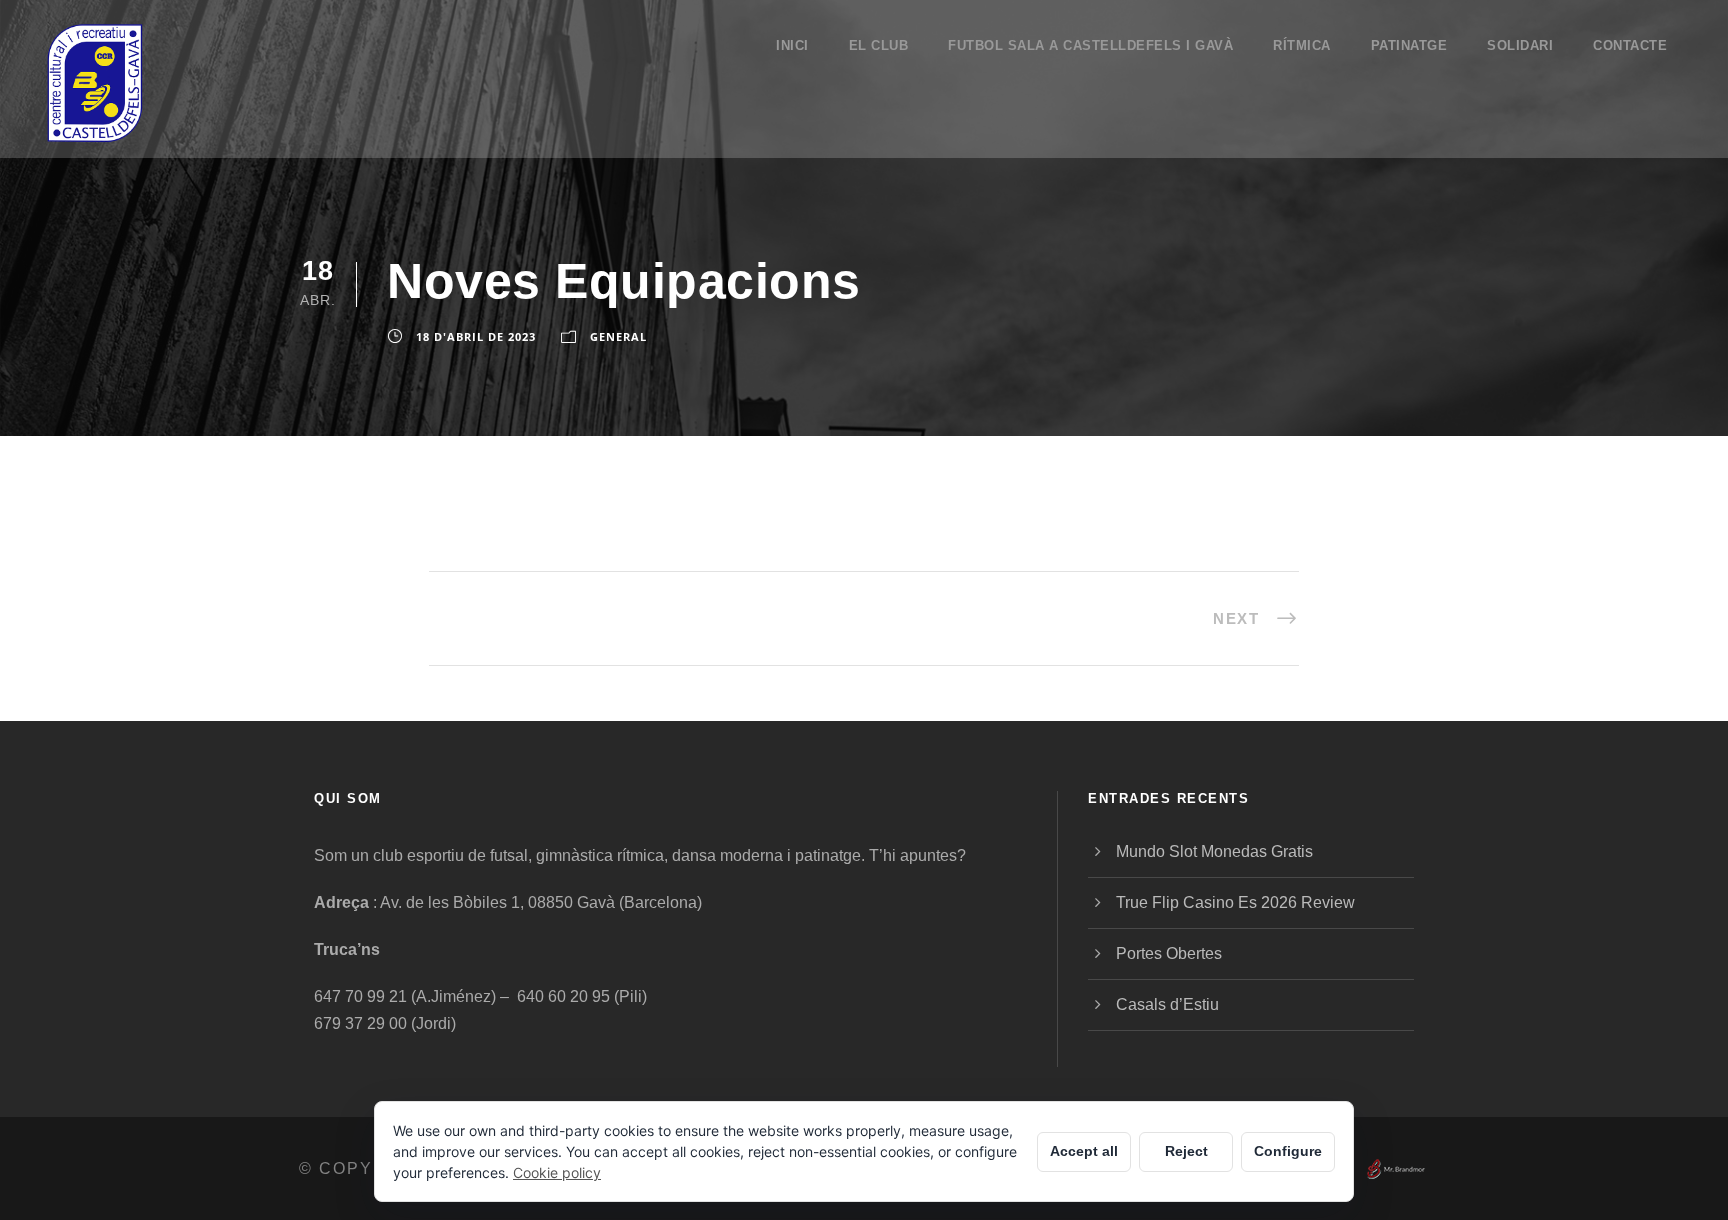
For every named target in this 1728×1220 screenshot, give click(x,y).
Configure (1288, 1151)
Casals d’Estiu (1167, 1004)
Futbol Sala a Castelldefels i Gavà (1090, 45)
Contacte (1630, 45)
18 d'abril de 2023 (476, 336)
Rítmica (1302, 45)
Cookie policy (557, 1172)
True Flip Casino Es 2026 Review (1235, 902)
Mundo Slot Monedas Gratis (1214, 851)
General (618, 336)
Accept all (1084, 1151)
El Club (879, 45)
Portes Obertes (1169, 953)
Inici (792, 45)
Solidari (1520, 45)
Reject (1186, 1151)
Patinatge (1409, 45)
